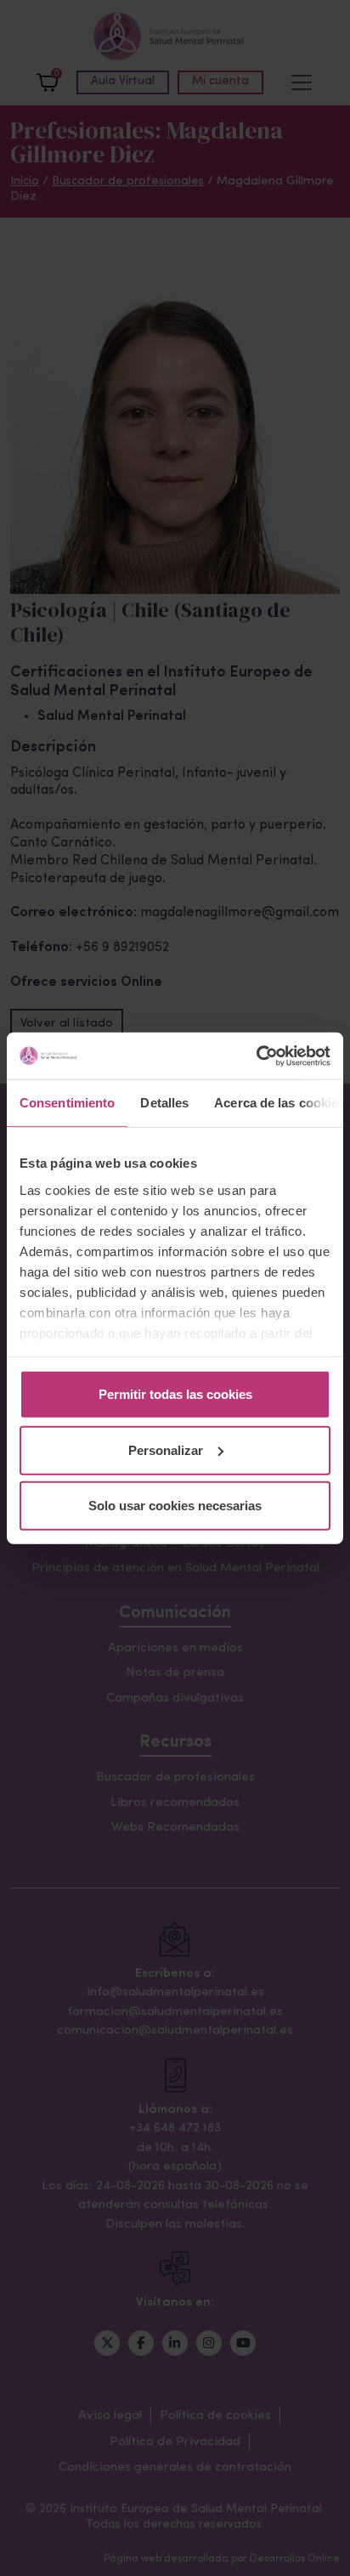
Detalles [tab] (164, 1103)
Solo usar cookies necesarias (175, 1506)
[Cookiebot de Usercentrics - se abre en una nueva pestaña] (256, 1056)
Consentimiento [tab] (67, 1103)
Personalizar (166, 1449)
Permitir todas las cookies (175, 1394)
